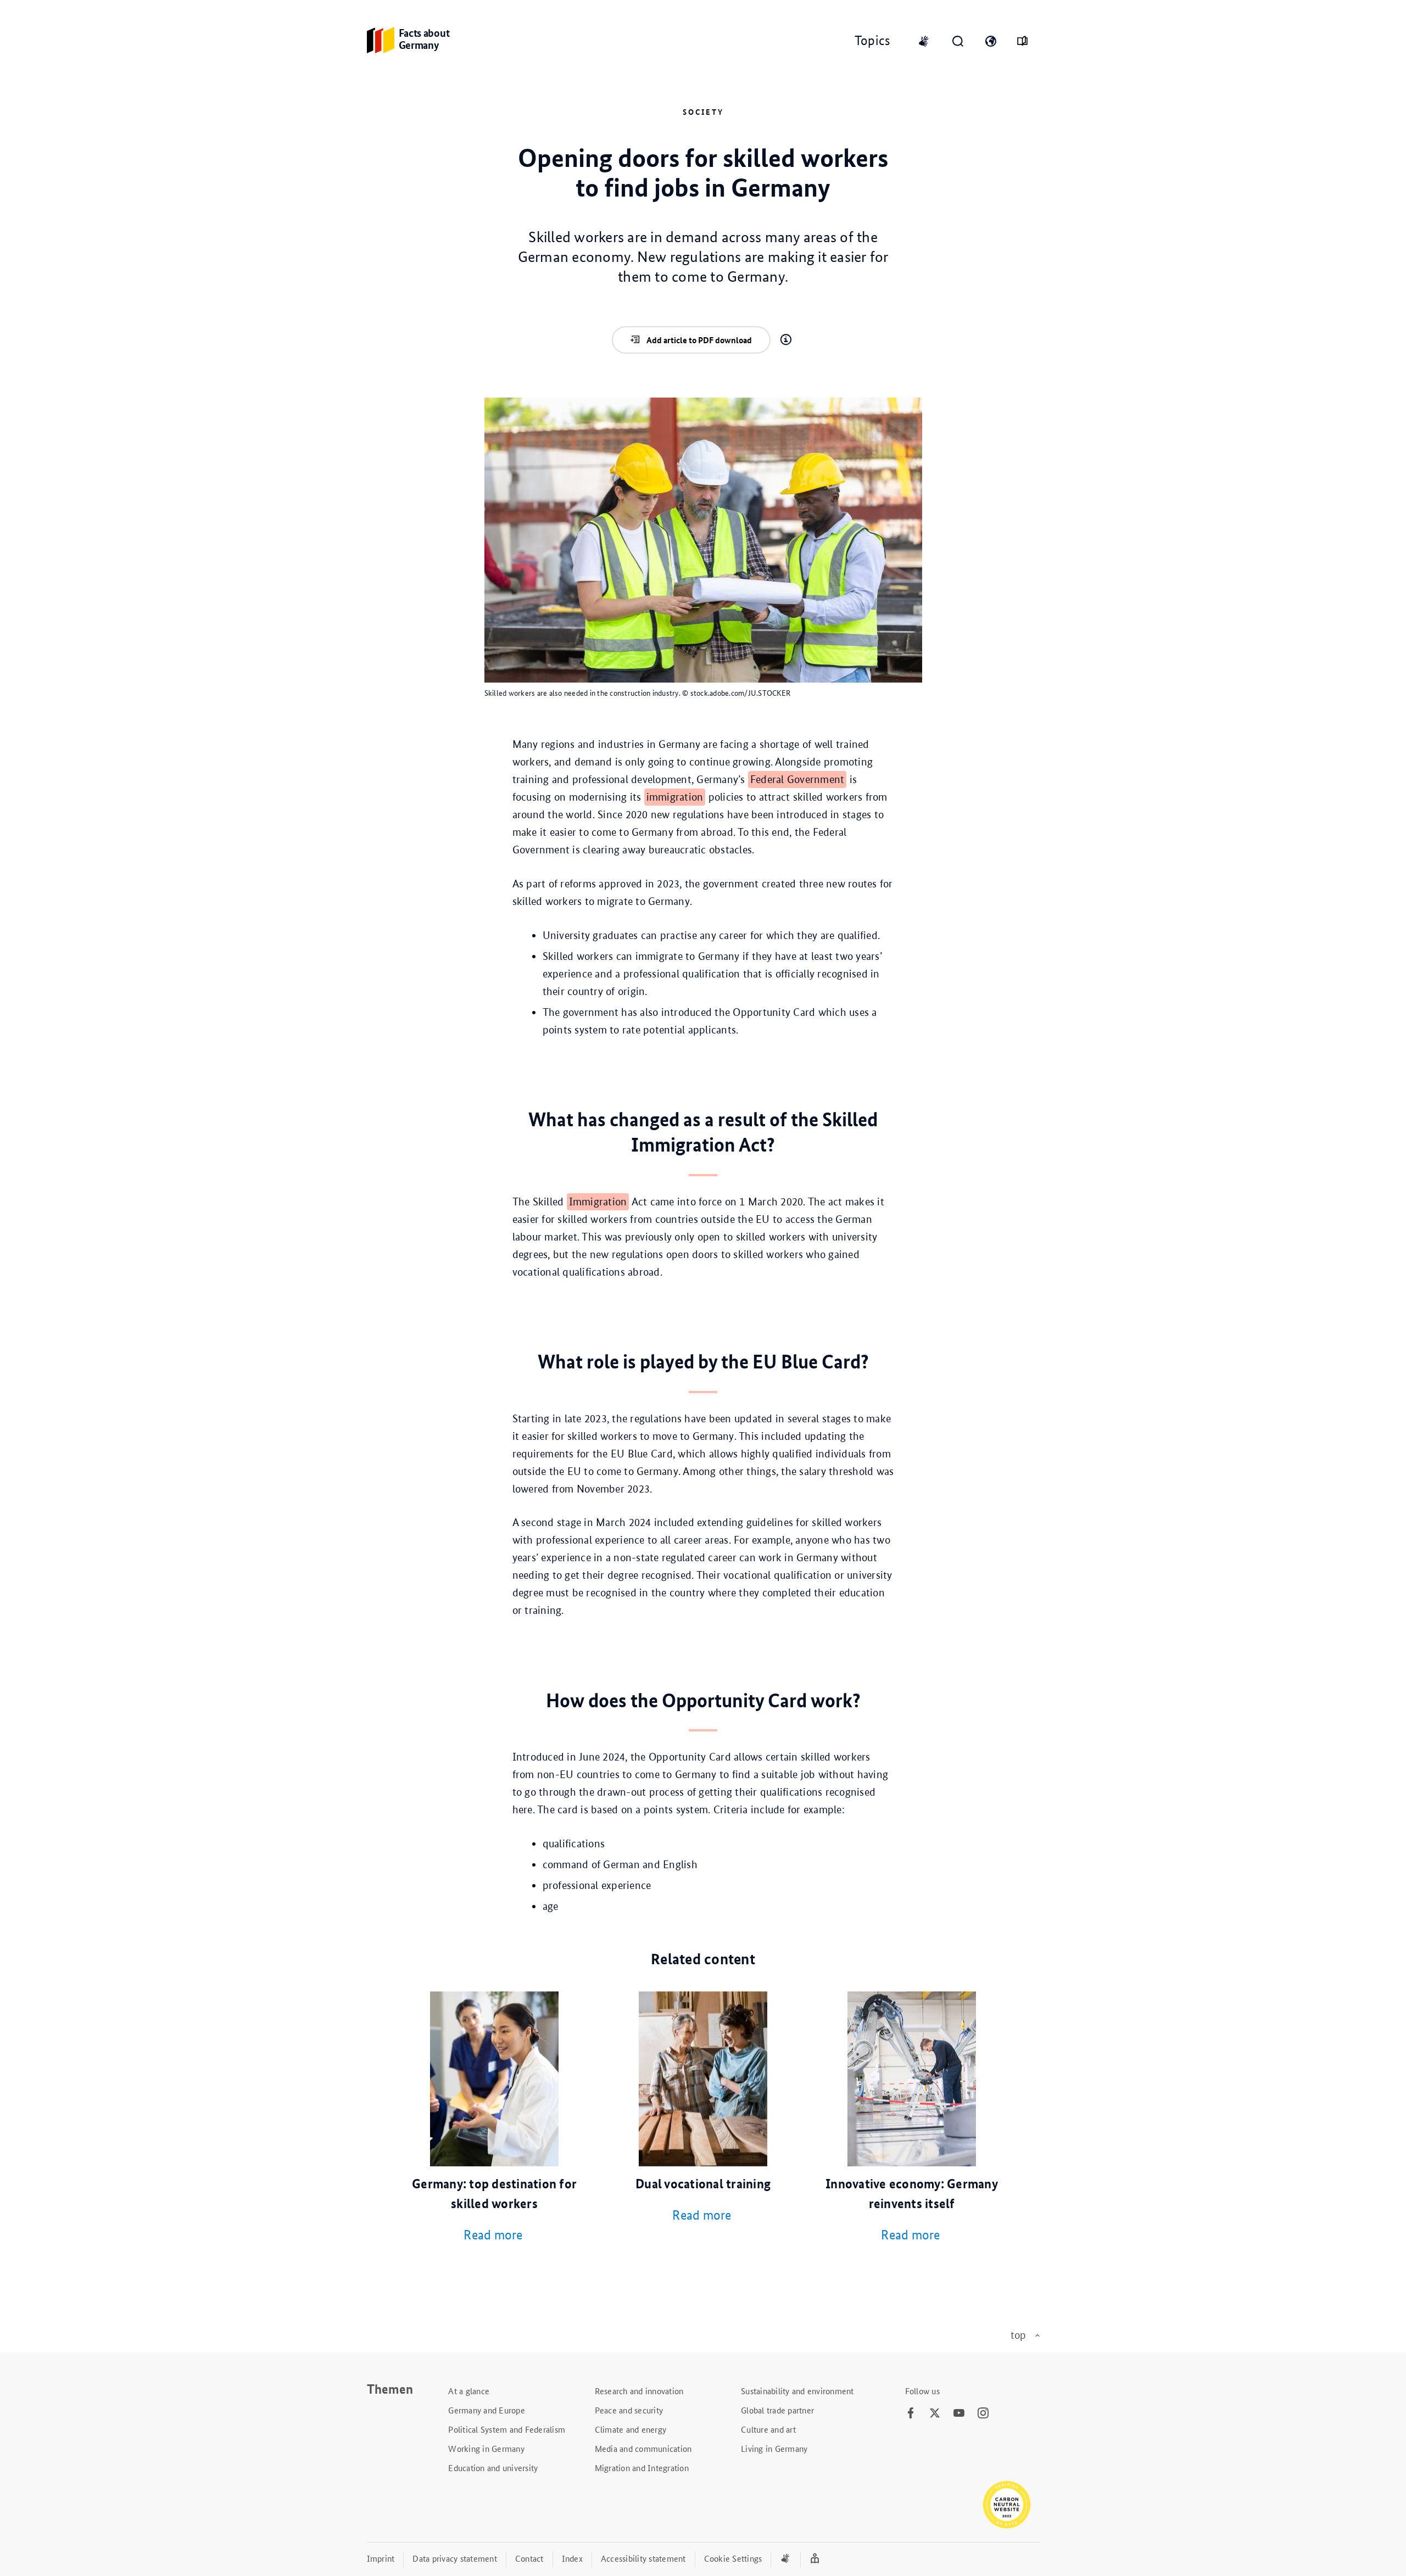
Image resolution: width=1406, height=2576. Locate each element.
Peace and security (629, 2410)
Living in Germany (774, 2448)
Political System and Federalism (507, 2429)
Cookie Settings (733, 2558)
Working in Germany (486, 2448)
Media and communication (643, 2448)
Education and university (493, 2468)
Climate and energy (631, 2429)
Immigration (598, 1202)
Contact (529, 2558)
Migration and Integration (642, 2468)
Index (572, 2558)
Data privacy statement (455, 2558)
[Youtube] (959, 2413)
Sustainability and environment (797, 2391)
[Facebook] (911, 2413)
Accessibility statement (643, 2558)
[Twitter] (935, 2413)
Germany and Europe (487, 2410)
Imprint (381, 2558)
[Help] (786, 340)
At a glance (469, 2391)
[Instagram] (983, 2413)
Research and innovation (639, 2391)
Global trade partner (777, 2410)
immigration (675, 797)
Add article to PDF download (699, 340)
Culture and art (768, 2429)
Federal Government (797, 779)
